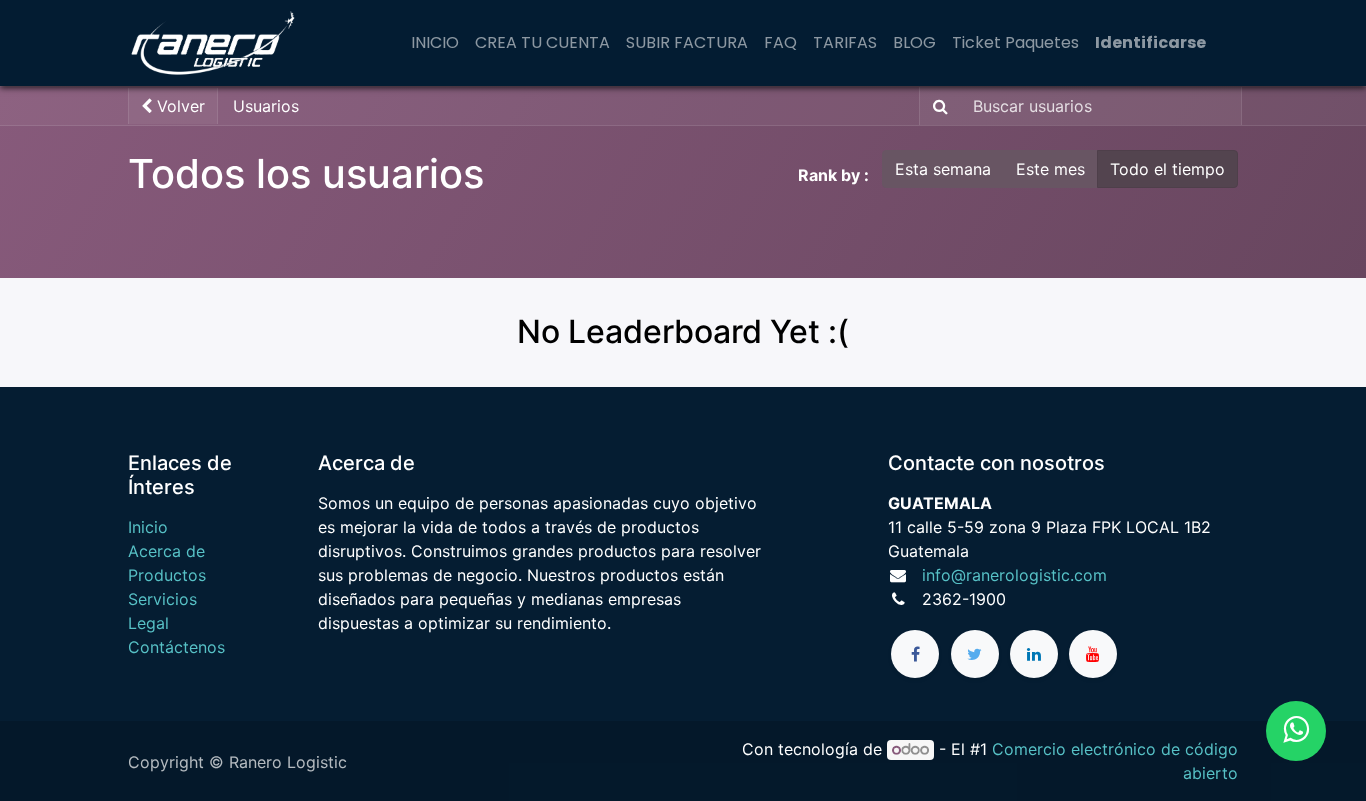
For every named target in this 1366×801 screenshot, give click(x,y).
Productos (167, 575)
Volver (178, 106)
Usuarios (266, 106)
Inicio (148, 527)
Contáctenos (176, 647)
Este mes (1050, 169)
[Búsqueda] (936, 106)
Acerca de (166, 551)
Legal (148, 623)
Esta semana (943, 169)
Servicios (162, 599)
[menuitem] (435, 43)
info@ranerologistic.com (1014, 575)
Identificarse (1150, 42)
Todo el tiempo (1167, 169)
